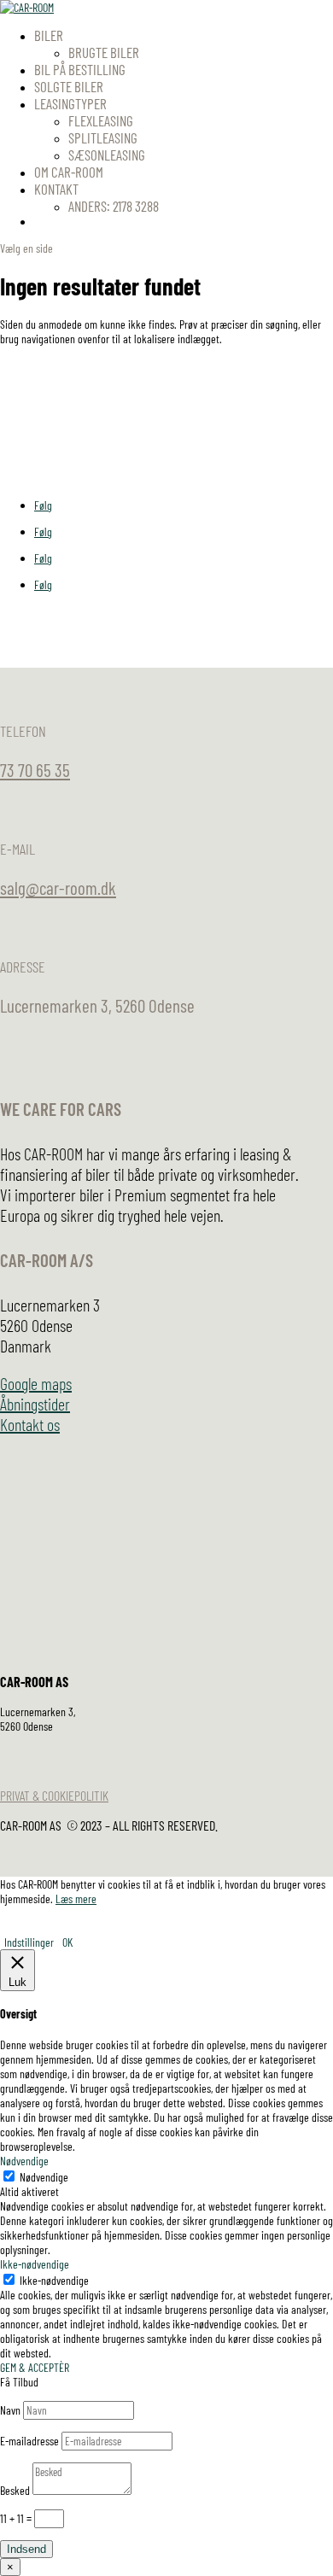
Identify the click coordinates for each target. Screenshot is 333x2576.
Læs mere (76, 1898)
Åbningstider (35, 1404)
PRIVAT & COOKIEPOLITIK (54, 1795)
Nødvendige (44, 2177)
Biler (49, 35)
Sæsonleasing (107, 155)
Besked (15, 2490)
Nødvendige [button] (24, 2161)
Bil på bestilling (80, 69)
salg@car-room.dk (58, 888)
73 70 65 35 (35, 770)
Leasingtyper (70, 103)
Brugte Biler (104, 52)
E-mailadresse (29, 2441)
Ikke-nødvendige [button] (35, 2264)
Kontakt (56, 189)
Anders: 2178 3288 (114, 206)
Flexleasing (101, 120)
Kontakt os (30, 1424)
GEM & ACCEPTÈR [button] (35, 2367)
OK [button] (67, 1942)
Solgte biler (69, 86)
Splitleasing (103, 137)
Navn (10, 2410)
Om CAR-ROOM (69, 172)
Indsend (26, 2549)
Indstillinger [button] (29, 1942)
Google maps (36, 1383)
